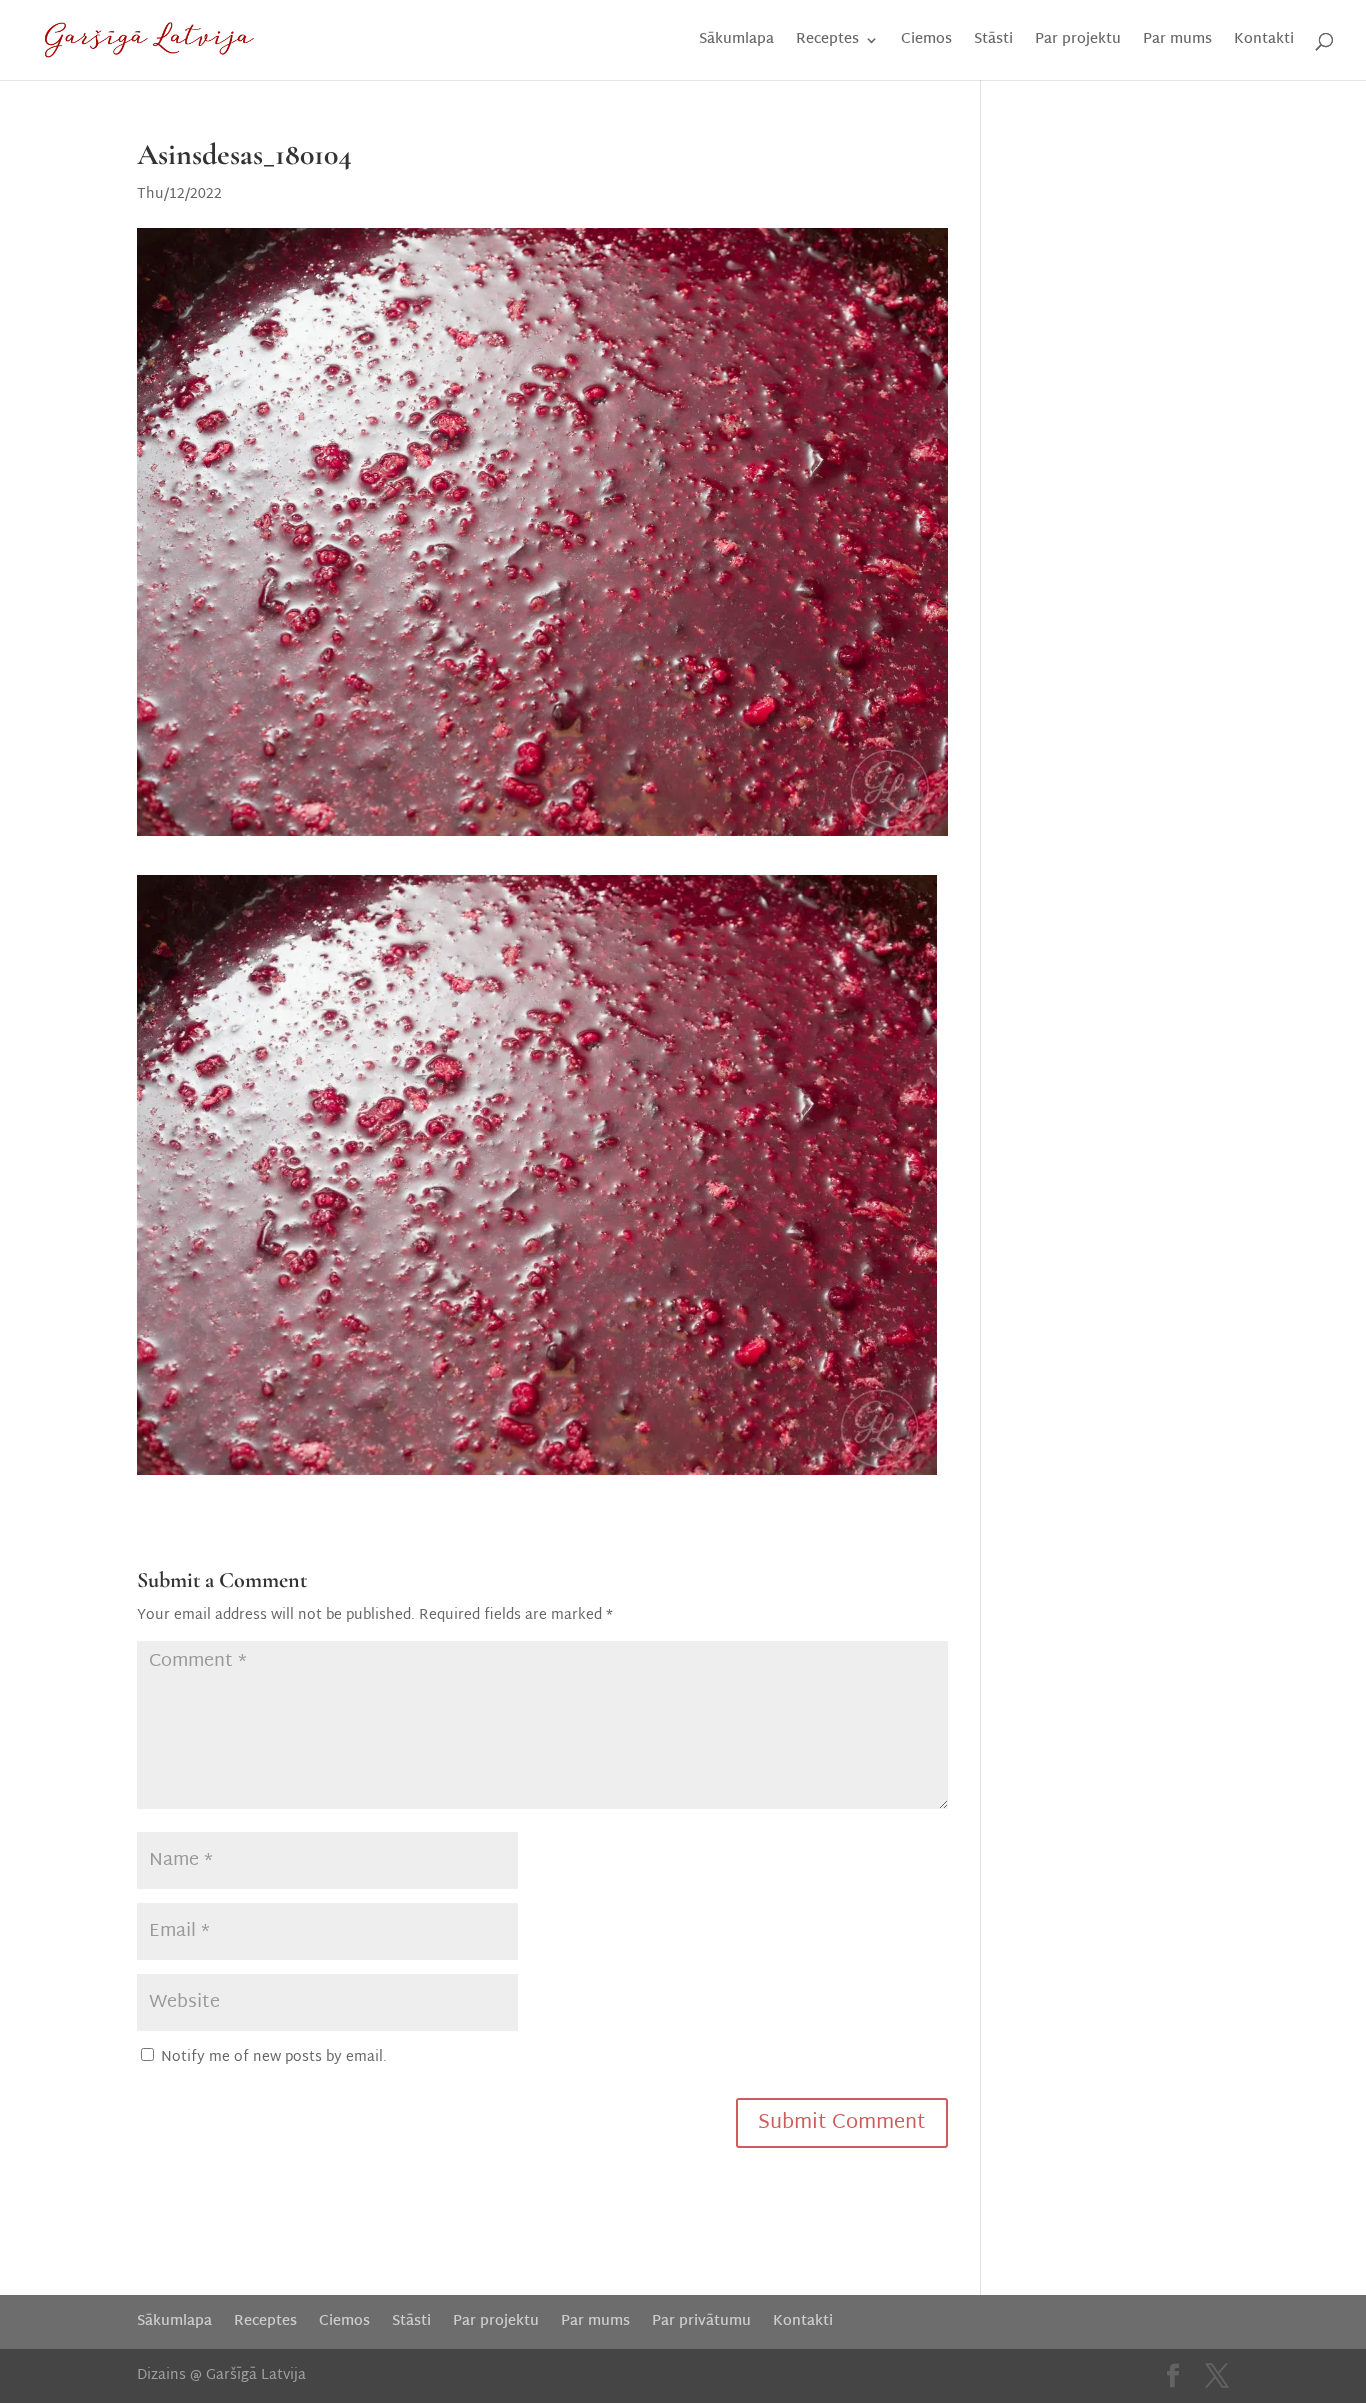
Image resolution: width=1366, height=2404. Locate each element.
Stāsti (993, 42)
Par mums (1177, 42)
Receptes (827, 42)
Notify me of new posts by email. (274, 2057)
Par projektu (1078, 42)
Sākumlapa (736, 42)
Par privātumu (701, 2321)
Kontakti (1264, 42)
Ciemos (926, 42)
